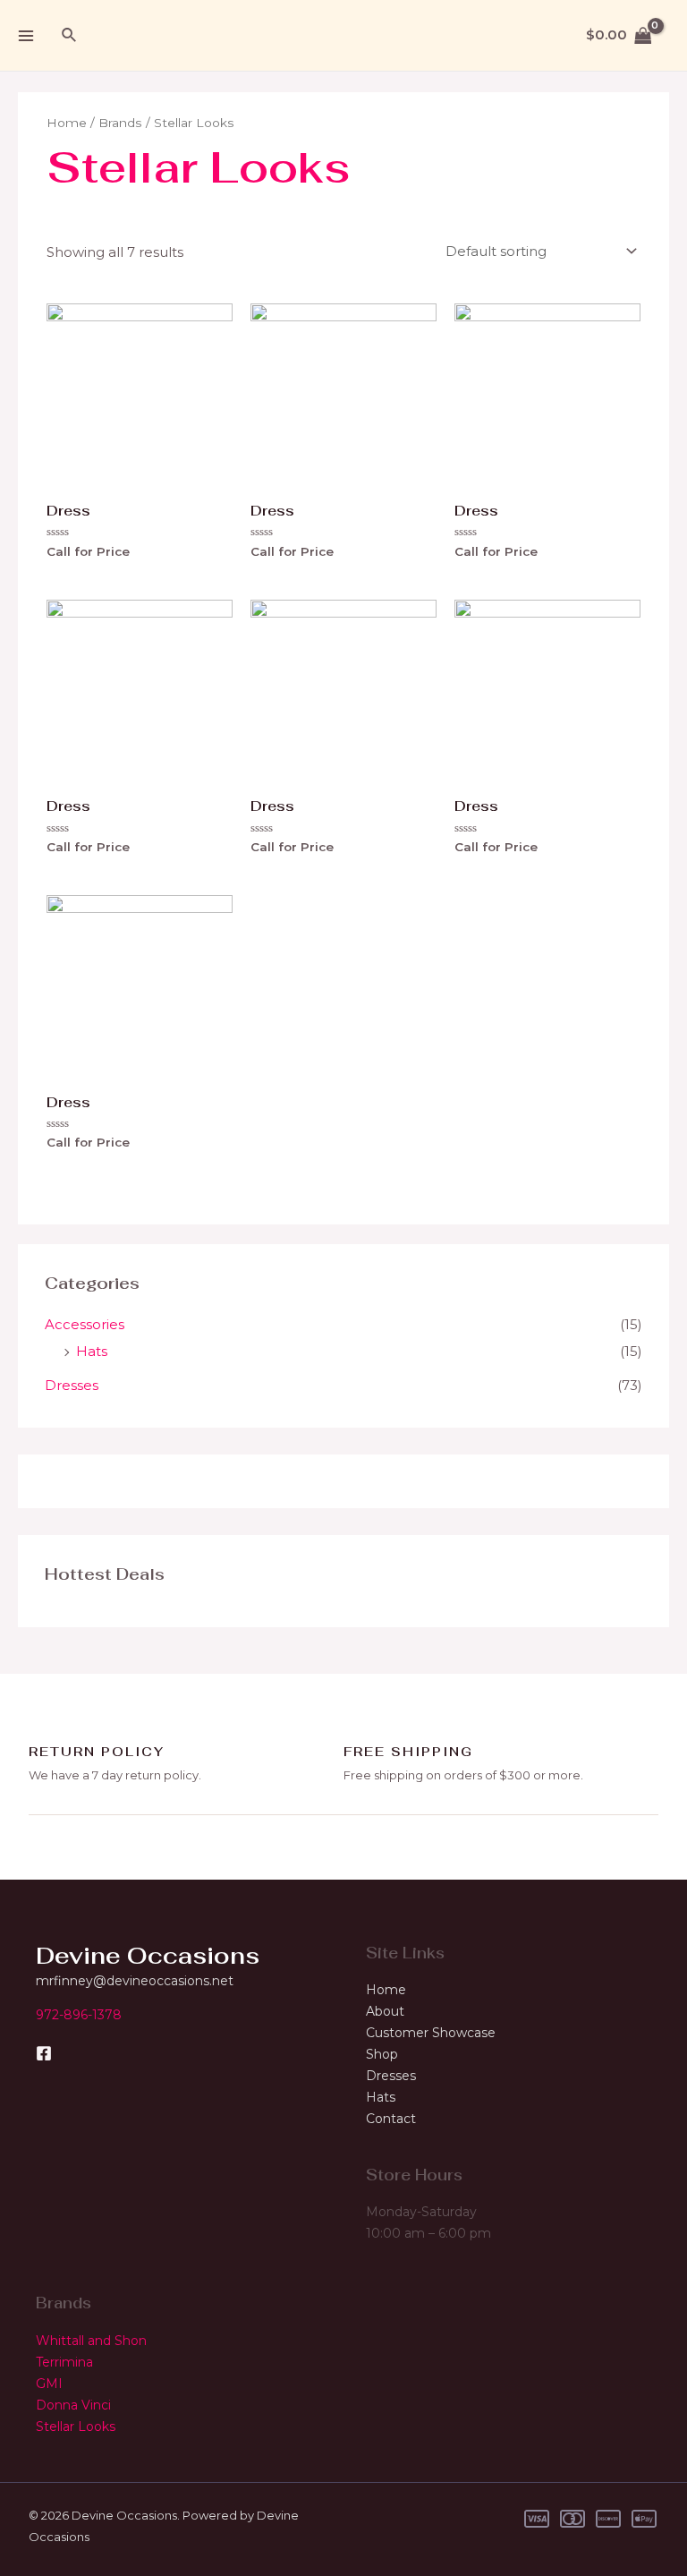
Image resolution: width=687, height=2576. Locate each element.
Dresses (72, 1385)
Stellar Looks (76, 2427)
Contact (391, 2119)
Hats (92, 1351)
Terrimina (64, 2362)
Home (67, 123)
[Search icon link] (70, 36)
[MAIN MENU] (25, 35)
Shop (382, 2054)
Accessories (85, 1324)
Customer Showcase (431, 2033)
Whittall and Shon (91, 2341)
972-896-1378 (79, 2015)
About (385, 2011)
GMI (49, 2384)
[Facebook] (44, 2053)
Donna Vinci (73, 2405)
